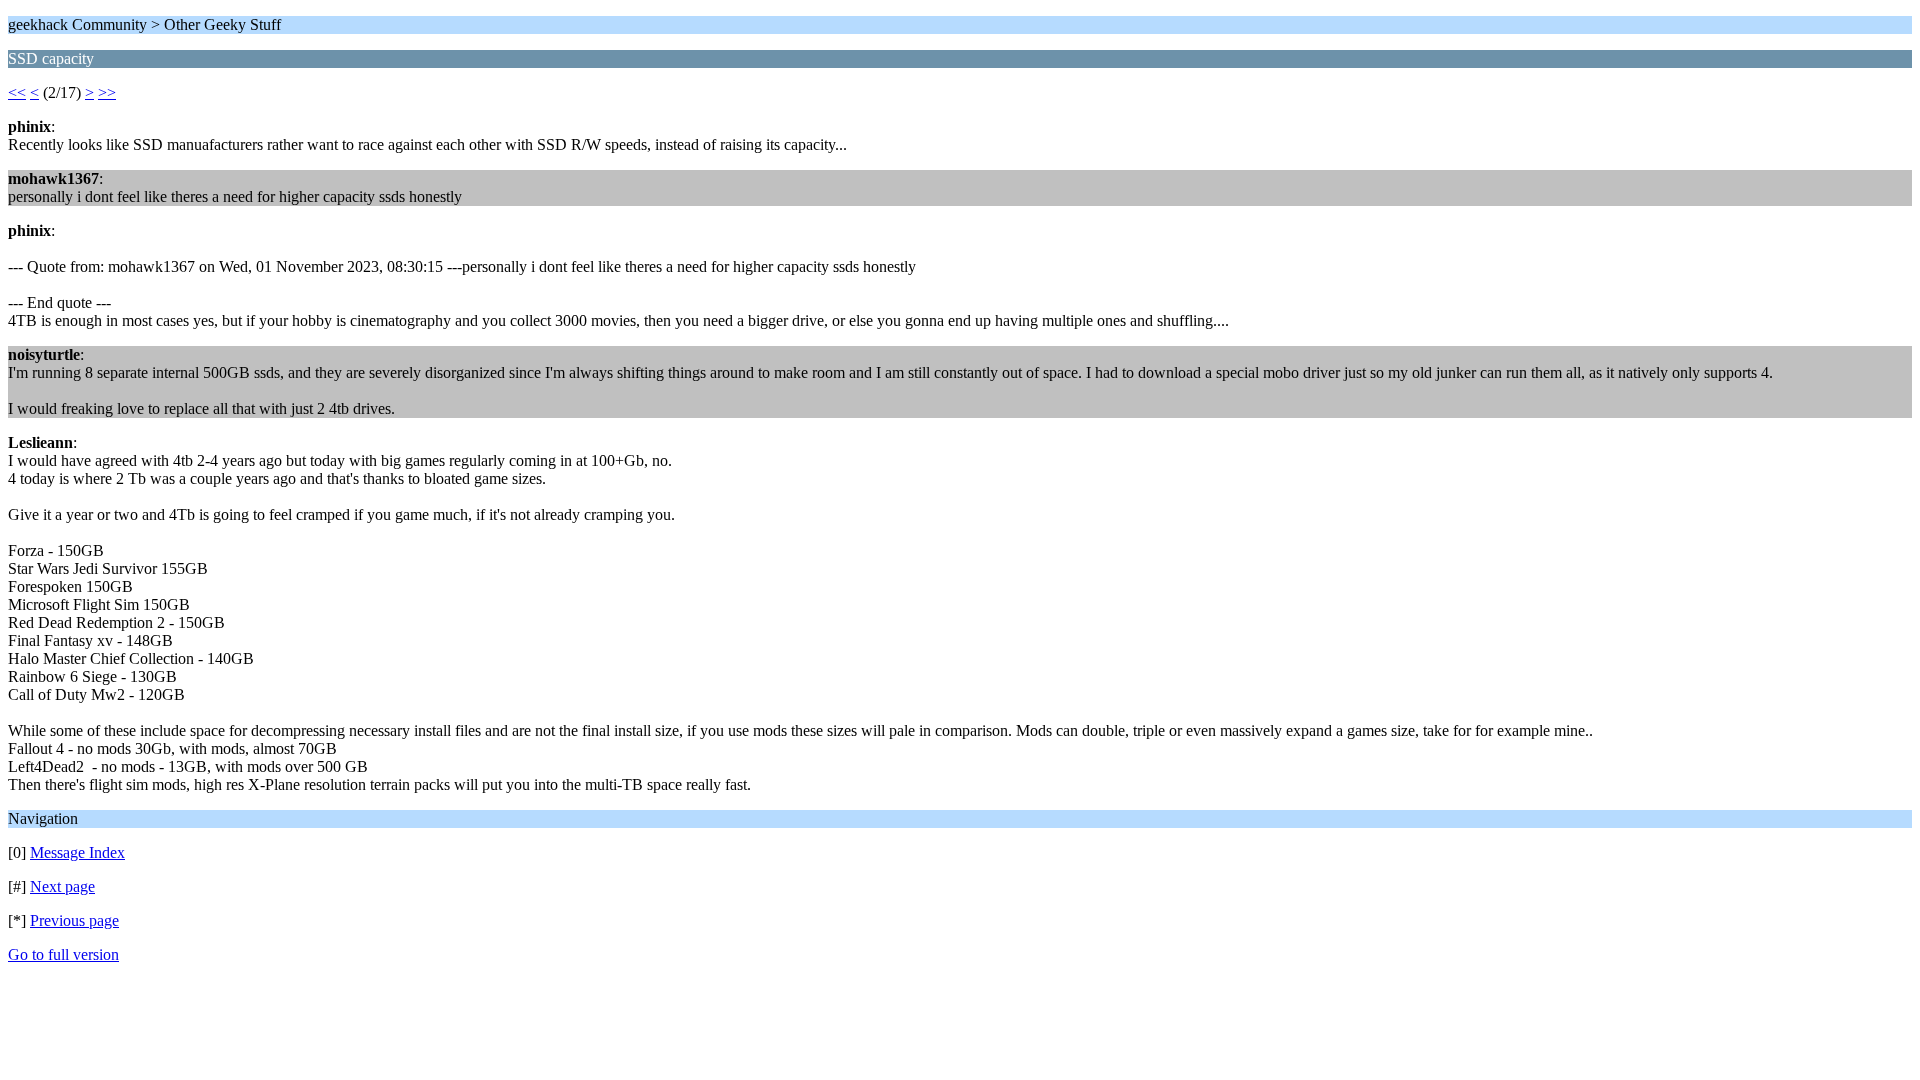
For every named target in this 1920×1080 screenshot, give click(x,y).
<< (17, 92)
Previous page (74, 920)
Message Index (77, 852)
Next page (62, 886)
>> (107, 92)
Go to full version (63, 954)
